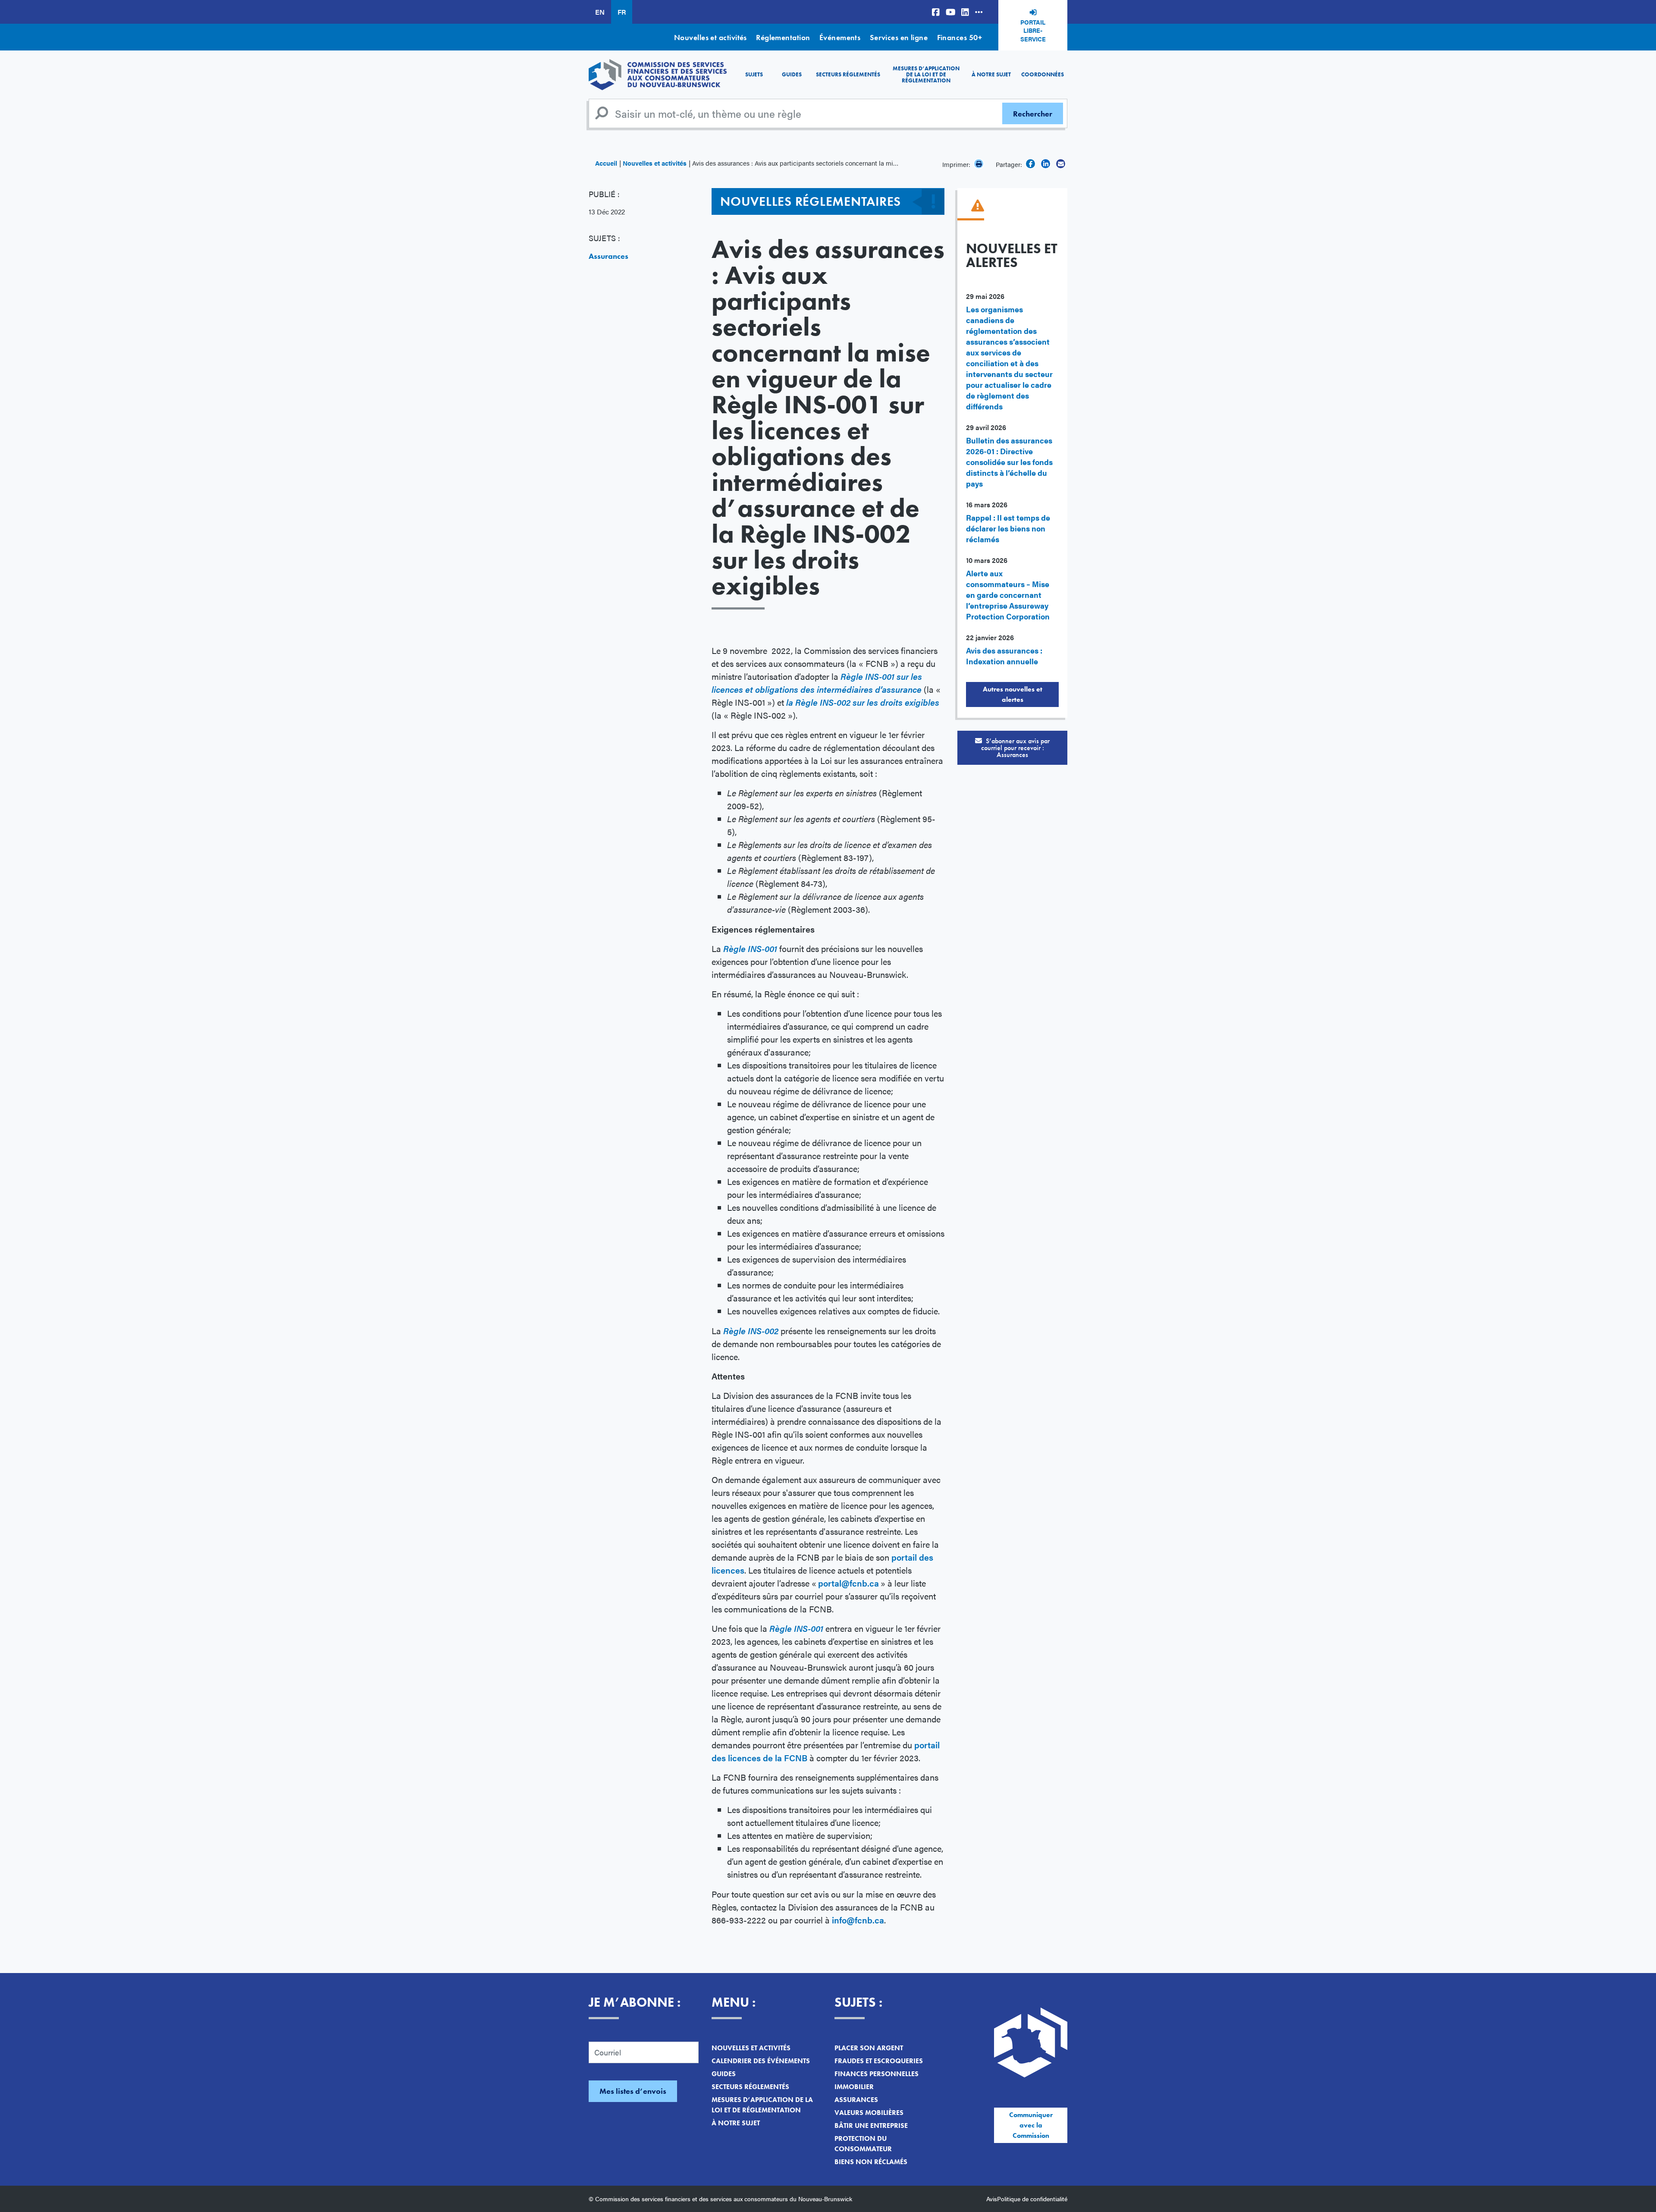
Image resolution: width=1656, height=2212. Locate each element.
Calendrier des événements (761, 2061)
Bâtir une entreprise (871, 2126)
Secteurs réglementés (848, 74)
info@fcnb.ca (858, 1920)
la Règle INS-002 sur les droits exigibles (863, 702)
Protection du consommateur (863, 2144)
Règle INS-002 (751, 1331)
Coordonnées (1043, 74)
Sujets (754, 74)
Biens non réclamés (871, 2162)
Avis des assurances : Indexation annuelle (1004, 656)
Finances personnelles (877, 2074)
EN (600, 12)
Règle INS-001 (750, 948)
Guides (792, 74)
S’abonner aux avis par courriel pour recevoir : (1016, 748)
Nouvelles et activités (710, 37)
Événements (840, 37)
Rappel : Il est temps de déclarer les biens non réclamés (1008, 528)
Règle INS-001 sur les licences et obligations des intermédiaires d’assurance (817, 683)
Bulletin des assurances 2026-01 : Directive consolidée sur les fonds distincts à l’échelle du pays (1009, 462)
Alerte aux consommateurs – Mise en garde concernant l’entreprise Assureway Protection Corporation (1008, 595)
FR (622, 12)
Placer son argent (869, 2048)
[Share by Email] (1061, 164)
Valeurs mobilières (869, 2113)
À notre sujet (991, 74)
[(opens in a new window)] (936, 12)
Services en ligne (899, 37)
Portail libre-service (1033, 30)
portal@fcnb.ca (848, 1583)
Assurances (608, 256)
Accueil (606, 163)
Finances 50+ (960, 37)
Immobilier (854, 2087)
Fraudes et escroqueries (879, 2061)
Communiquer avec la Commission (1031, 2125)
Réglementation (783, 37)
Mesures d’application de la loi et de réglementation (926, 75)
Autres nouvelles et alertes (1013, 694)
